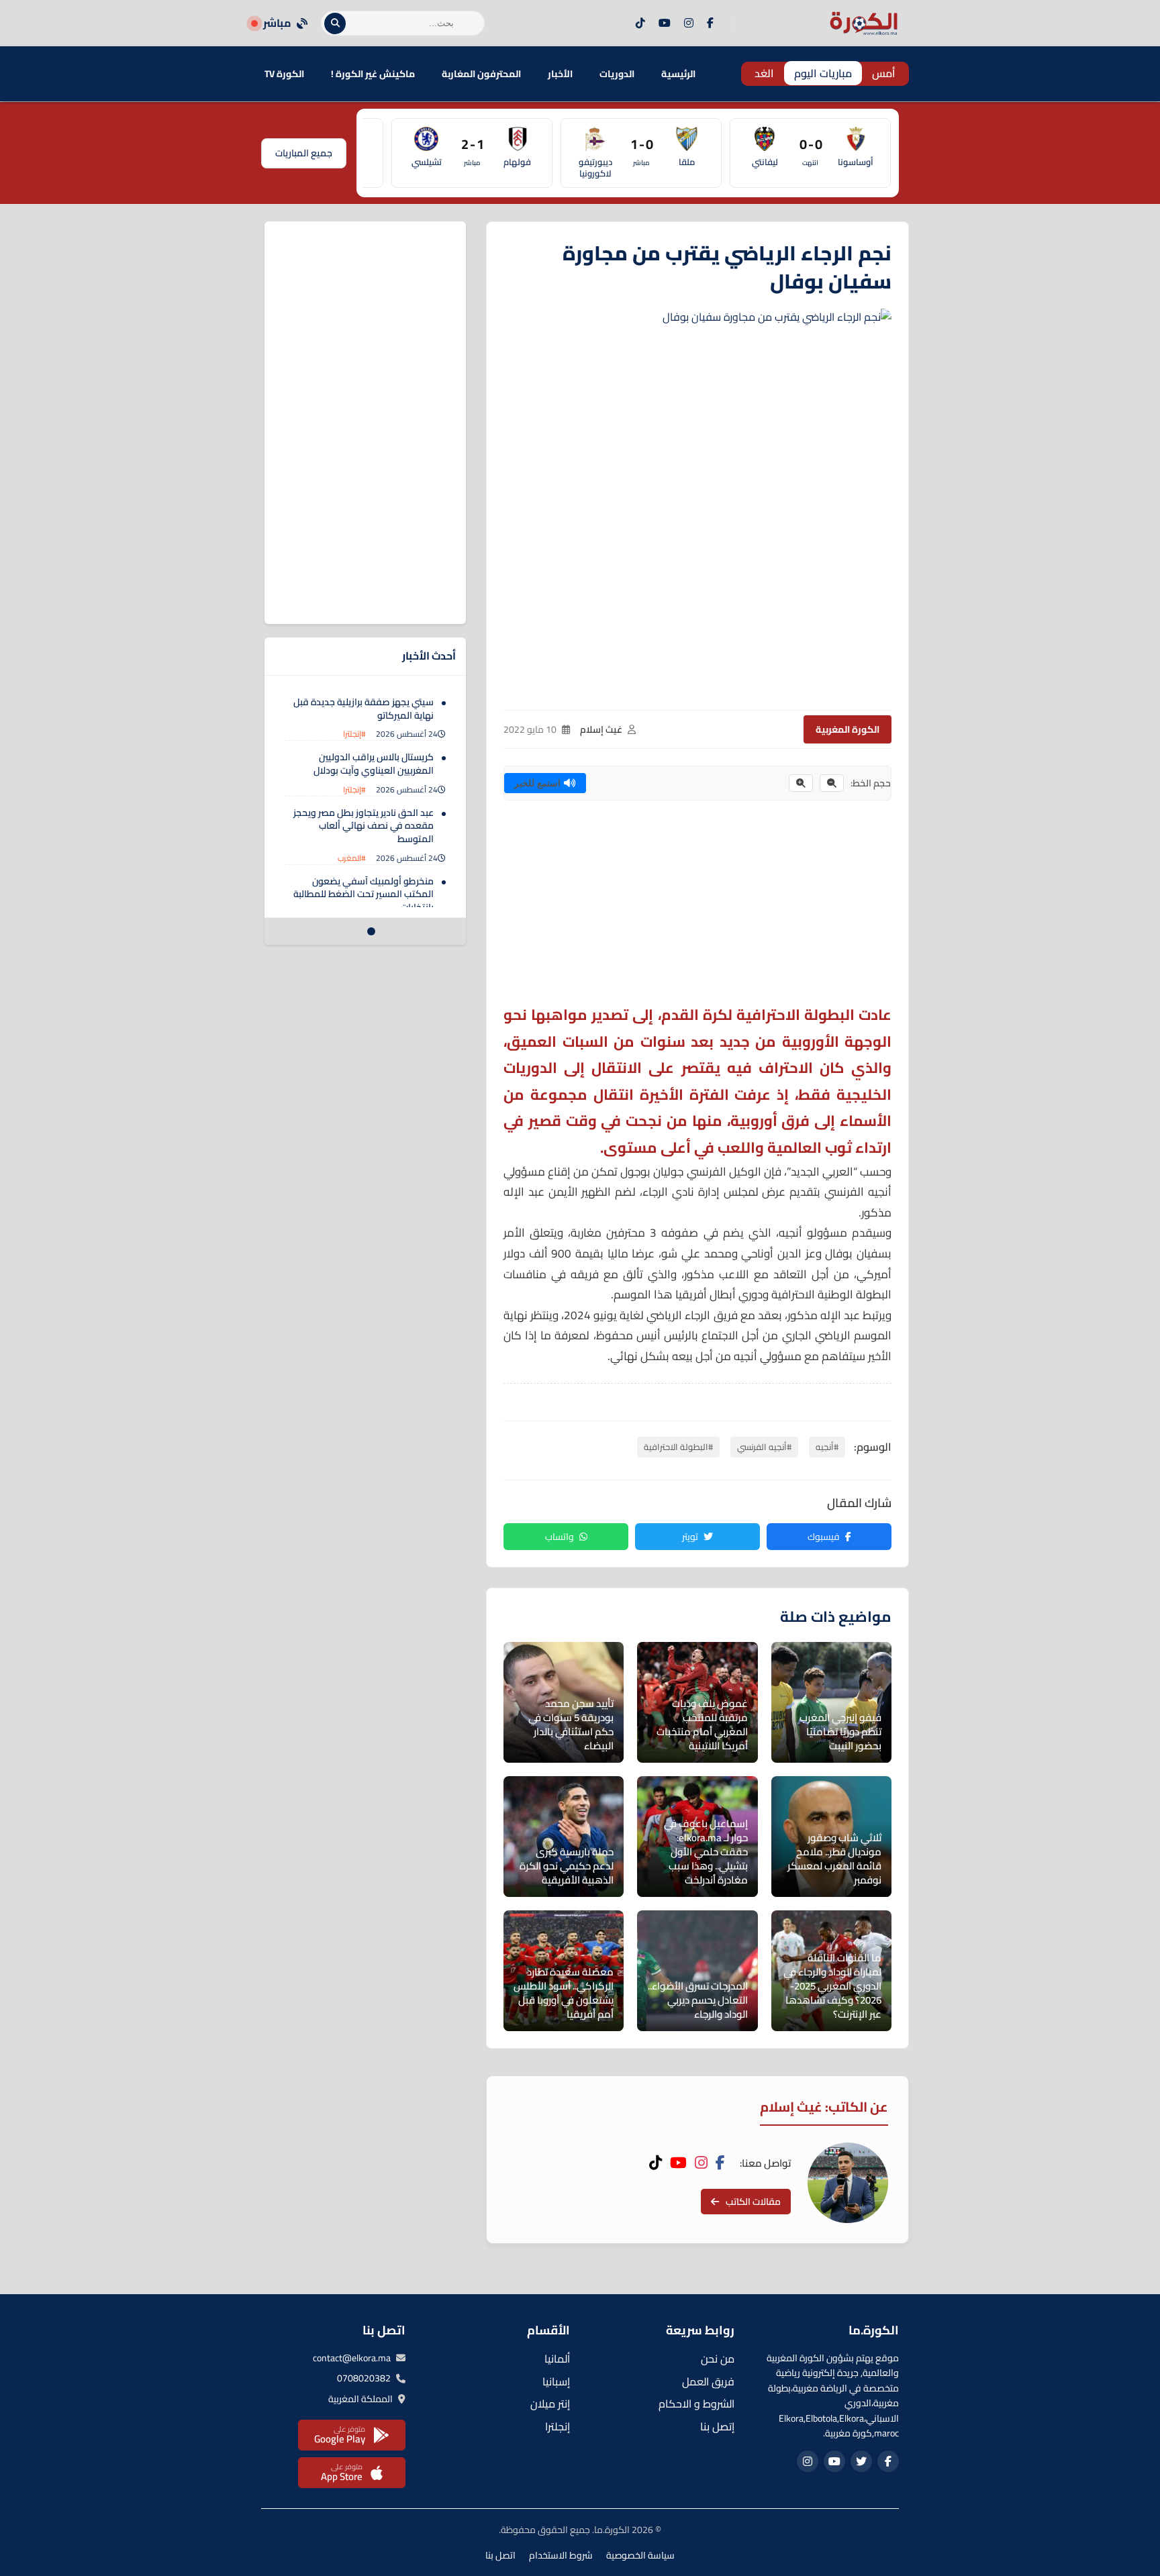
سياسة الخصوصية (640, 2555)
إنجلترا (558, 2426)
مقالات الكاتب (753, 2202)
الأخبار (560, 74)
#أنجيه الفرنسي (764, 1447)
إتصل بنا (717, 2426)
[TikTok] (640, 23)
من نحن (718, 2359)
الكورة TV (284, 74)
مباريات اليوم (823, 73)
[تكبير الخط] (801, 783)
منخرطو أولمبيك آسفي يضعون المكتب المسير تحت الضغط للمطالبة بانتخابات (364, 894)
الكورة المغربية (848, 729)
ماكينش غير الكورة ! (373, 74)
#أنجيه (827, 1447)
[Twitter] (861, 2461)
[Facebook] (710, 23)
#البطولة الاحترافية (678, 1447)
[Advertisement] (697, 908)
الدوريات (617, 74)
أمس (884, 73)
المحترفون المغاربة (481, 74)
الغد (764, 73)
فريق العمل (708, 2381)
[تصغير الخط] (832, 783)
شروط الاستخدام (561, 2555)
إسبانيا (556, 2381)
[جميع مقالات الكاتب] (848, 2183)
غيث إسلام (601, 729)
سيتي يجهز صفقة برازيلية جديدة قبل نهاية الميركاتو (364, 709)
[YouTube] (665, 23)
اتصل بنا (500, 2555)
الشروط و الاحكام (696, 2404)
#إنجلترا (354, 734)
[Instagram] (689, 23)
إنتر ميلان (550, 2404)
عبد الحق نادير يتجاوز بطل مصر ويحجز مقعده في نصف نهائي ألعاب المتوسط (364, 826)
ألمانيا (557, 2359)
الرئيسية (678, 74)
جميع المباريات (304, 153)
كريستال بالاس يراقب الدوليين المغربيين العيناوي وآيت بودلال (374, 764)
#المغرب (352, 858)
